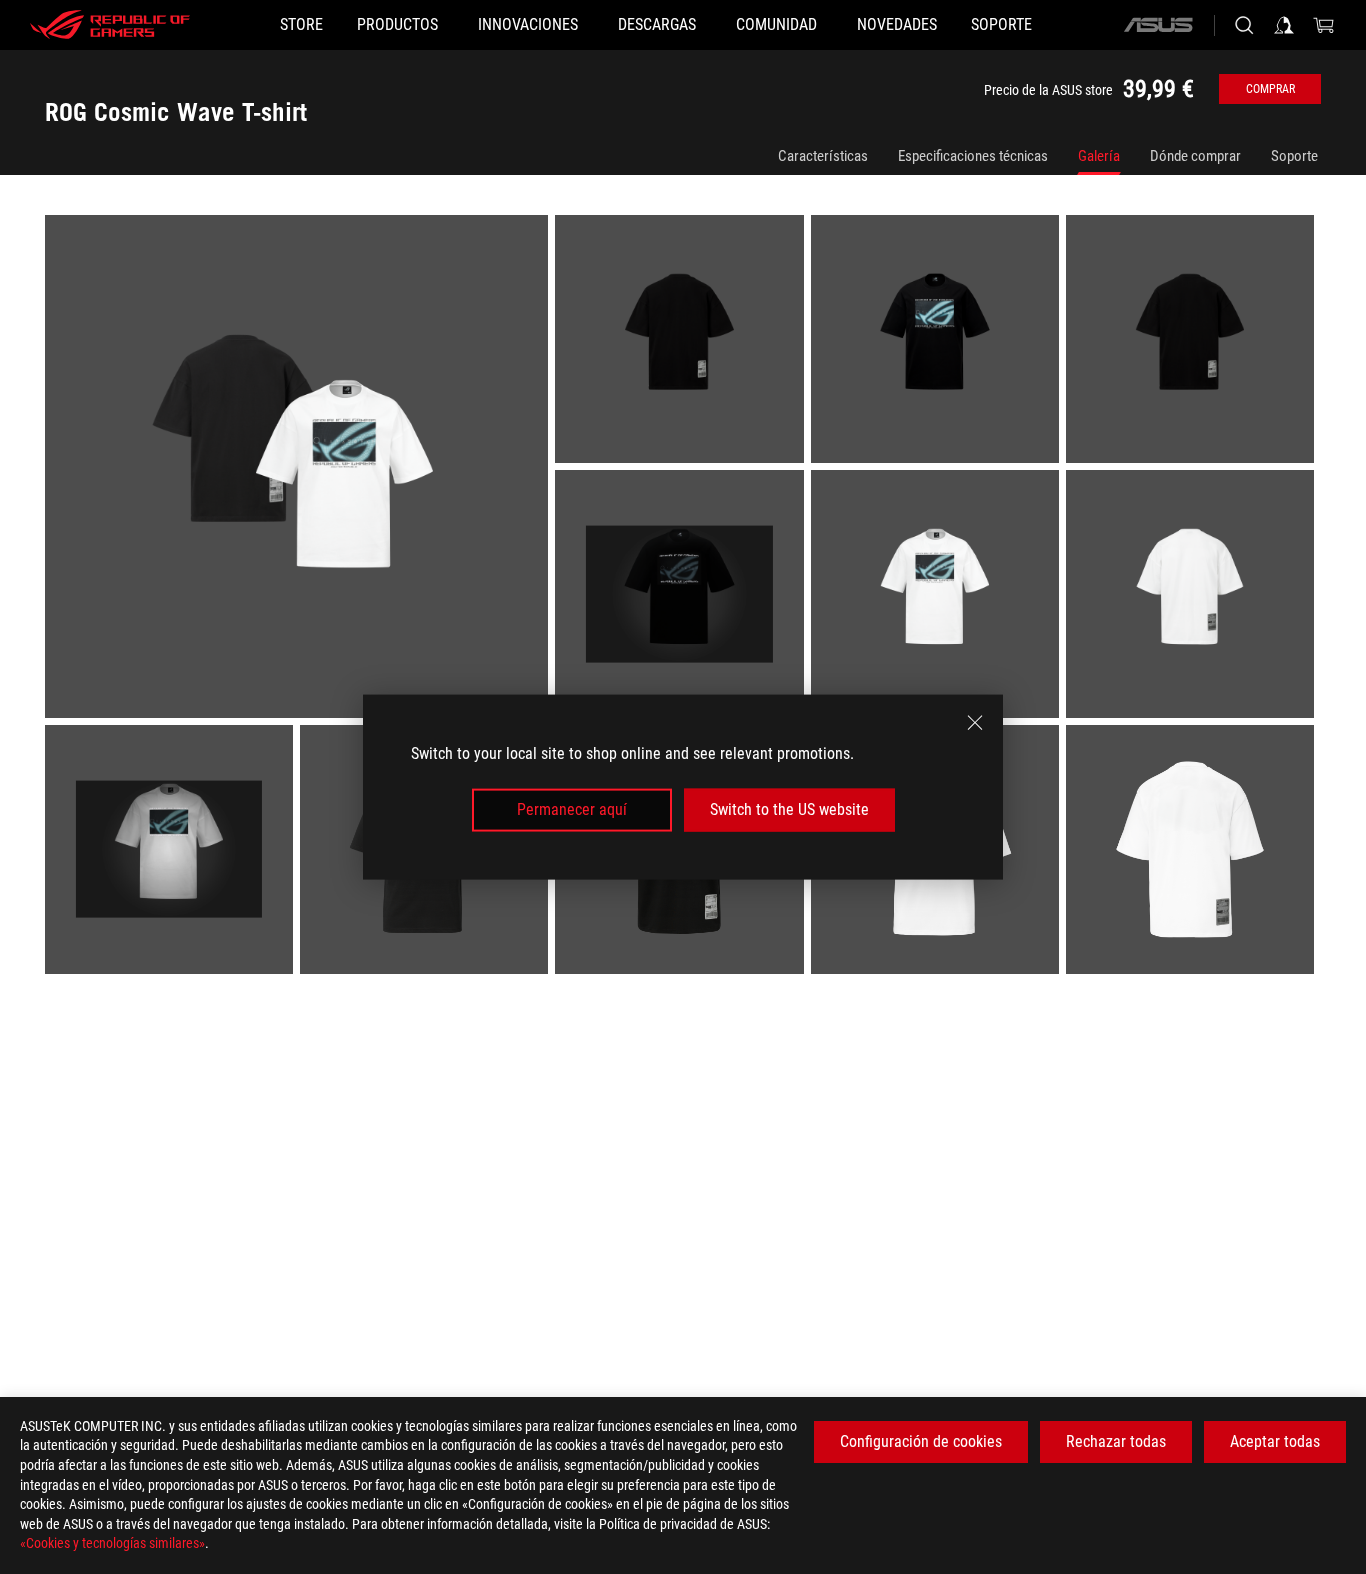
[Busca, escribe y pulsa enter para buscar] (1244, 25)
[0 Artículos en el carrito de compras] (1324, 25)
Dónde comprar (1195, 156)
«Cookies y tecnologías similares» (112, 1543)
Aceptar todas (1275, 1441)
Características (823, 156)
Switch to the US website (789, 809)
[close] (975, 723)
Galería (1099, 156)
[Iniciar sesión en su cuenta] (1284, 25)
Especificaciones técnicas (973, 156)
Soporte (1294, 156)
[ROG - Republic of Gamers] (110, 25)
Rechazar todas (1116, 1441)
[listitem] (300, 470)
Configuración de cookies (921, 1441)
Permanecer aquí (572, 809)
